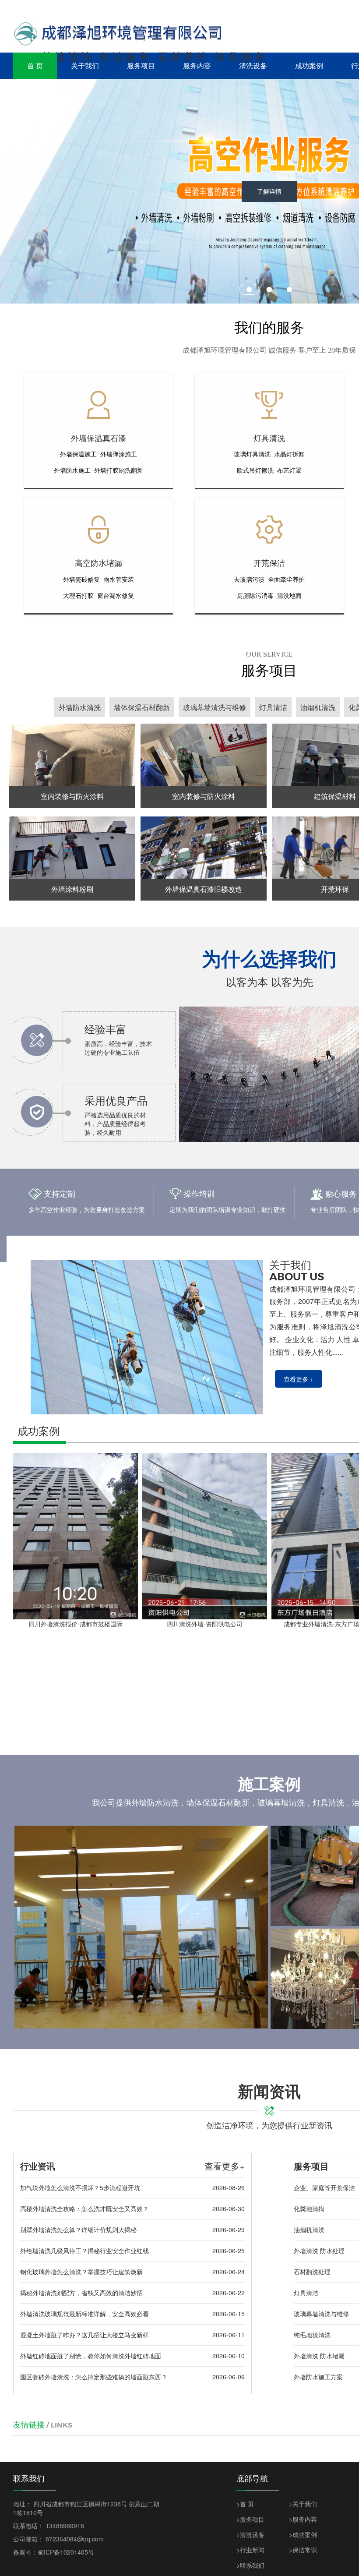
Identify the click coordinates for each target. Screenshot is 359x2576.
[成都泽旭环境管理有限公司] (118, 34)
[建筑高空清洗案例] (141, 1927)
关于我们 (85, 65)
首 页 (35, 65)
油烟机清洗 (318, 707)
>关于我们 (303, 2504)
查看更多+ (225, 2166)
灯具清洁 (273, 707)
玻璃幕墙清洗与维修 (215, 707)
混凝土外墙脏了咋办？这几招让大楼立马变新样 (84, 2335)
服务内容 (197, 65)
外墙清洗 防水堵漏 (319, 2356)
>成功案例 (303, 2534)
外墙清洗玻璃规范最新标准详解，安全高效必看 (84, 2314)
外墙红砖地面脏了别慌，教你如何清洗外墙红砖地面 (91, 2356)
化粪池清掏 (309, 2209)
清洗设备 (253, 65)
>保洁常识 (303, 2550)
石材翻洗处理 (312, 2272)
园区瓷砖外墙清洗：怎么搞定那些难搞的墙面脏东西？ (94, 2377)
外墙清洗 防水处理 (319, 2251)
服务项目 (141, 65)
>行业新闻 (250, 2550)
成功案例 (309, 65)
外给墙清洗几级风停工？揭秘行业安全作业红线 (84, 2251)
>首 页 (245, 2504)
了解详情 (269, 233)
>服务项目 (250, 2519)
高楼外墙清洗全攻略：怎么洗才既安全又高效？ (84, 2209)
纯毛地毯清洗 (312, 2335)
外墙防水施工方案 (318, 2377)
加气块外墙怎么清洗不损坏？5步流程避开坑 (80, 2187)
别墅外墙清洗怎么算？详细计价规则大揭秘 (78, 2230)
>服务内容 (303, 2519)
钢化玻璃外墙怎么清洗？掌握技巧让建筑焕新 (81, 2272)
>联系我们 (250, 2565)
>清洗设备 (250, 2534)
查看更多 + (299, 1379)
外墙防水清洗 (80, 707)
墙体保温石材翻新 (142, 707)
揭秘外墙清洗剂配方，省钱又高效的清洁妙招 (81, 2293)
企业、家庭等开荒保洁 (324, 2187)
